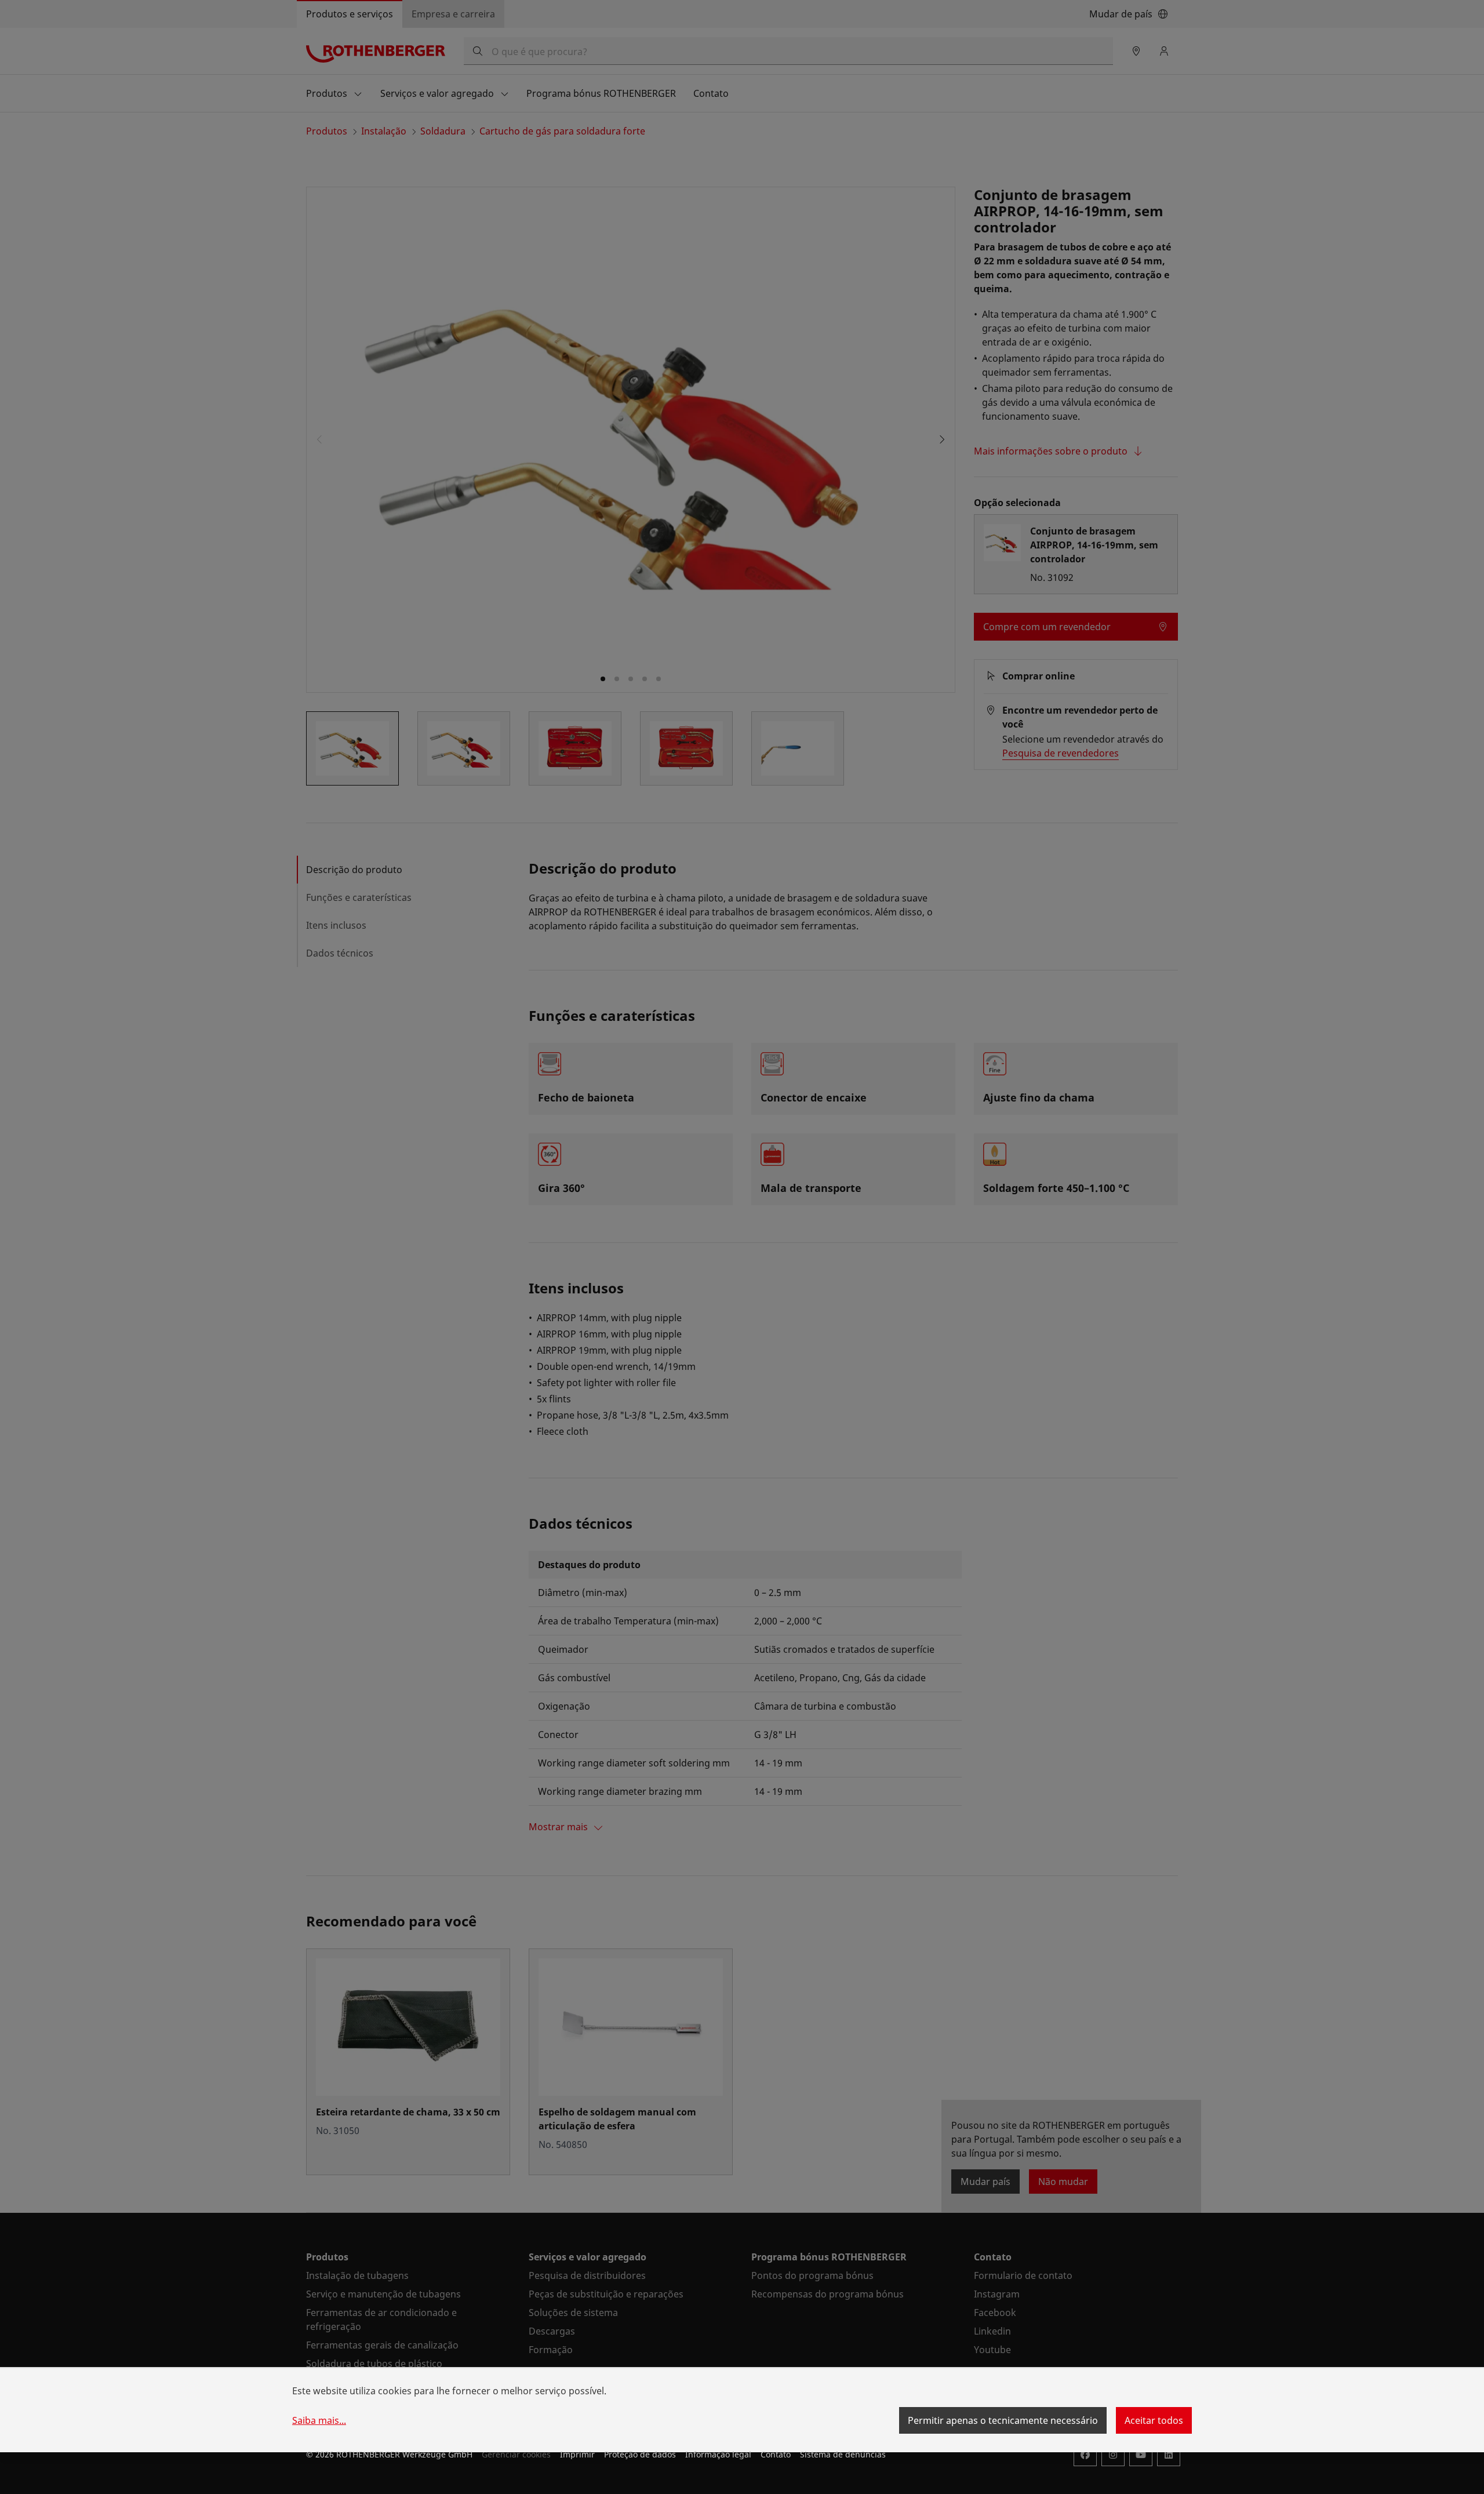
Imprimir (577, 2454)
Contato (776, 2454)
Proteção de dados (640, 2454)
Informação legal (718, 2454)
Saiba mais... (319, 2420)
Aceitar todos (1154, 2420)
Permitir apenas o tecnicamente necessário (1003, 2420)
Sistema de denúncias (843, 2454)
